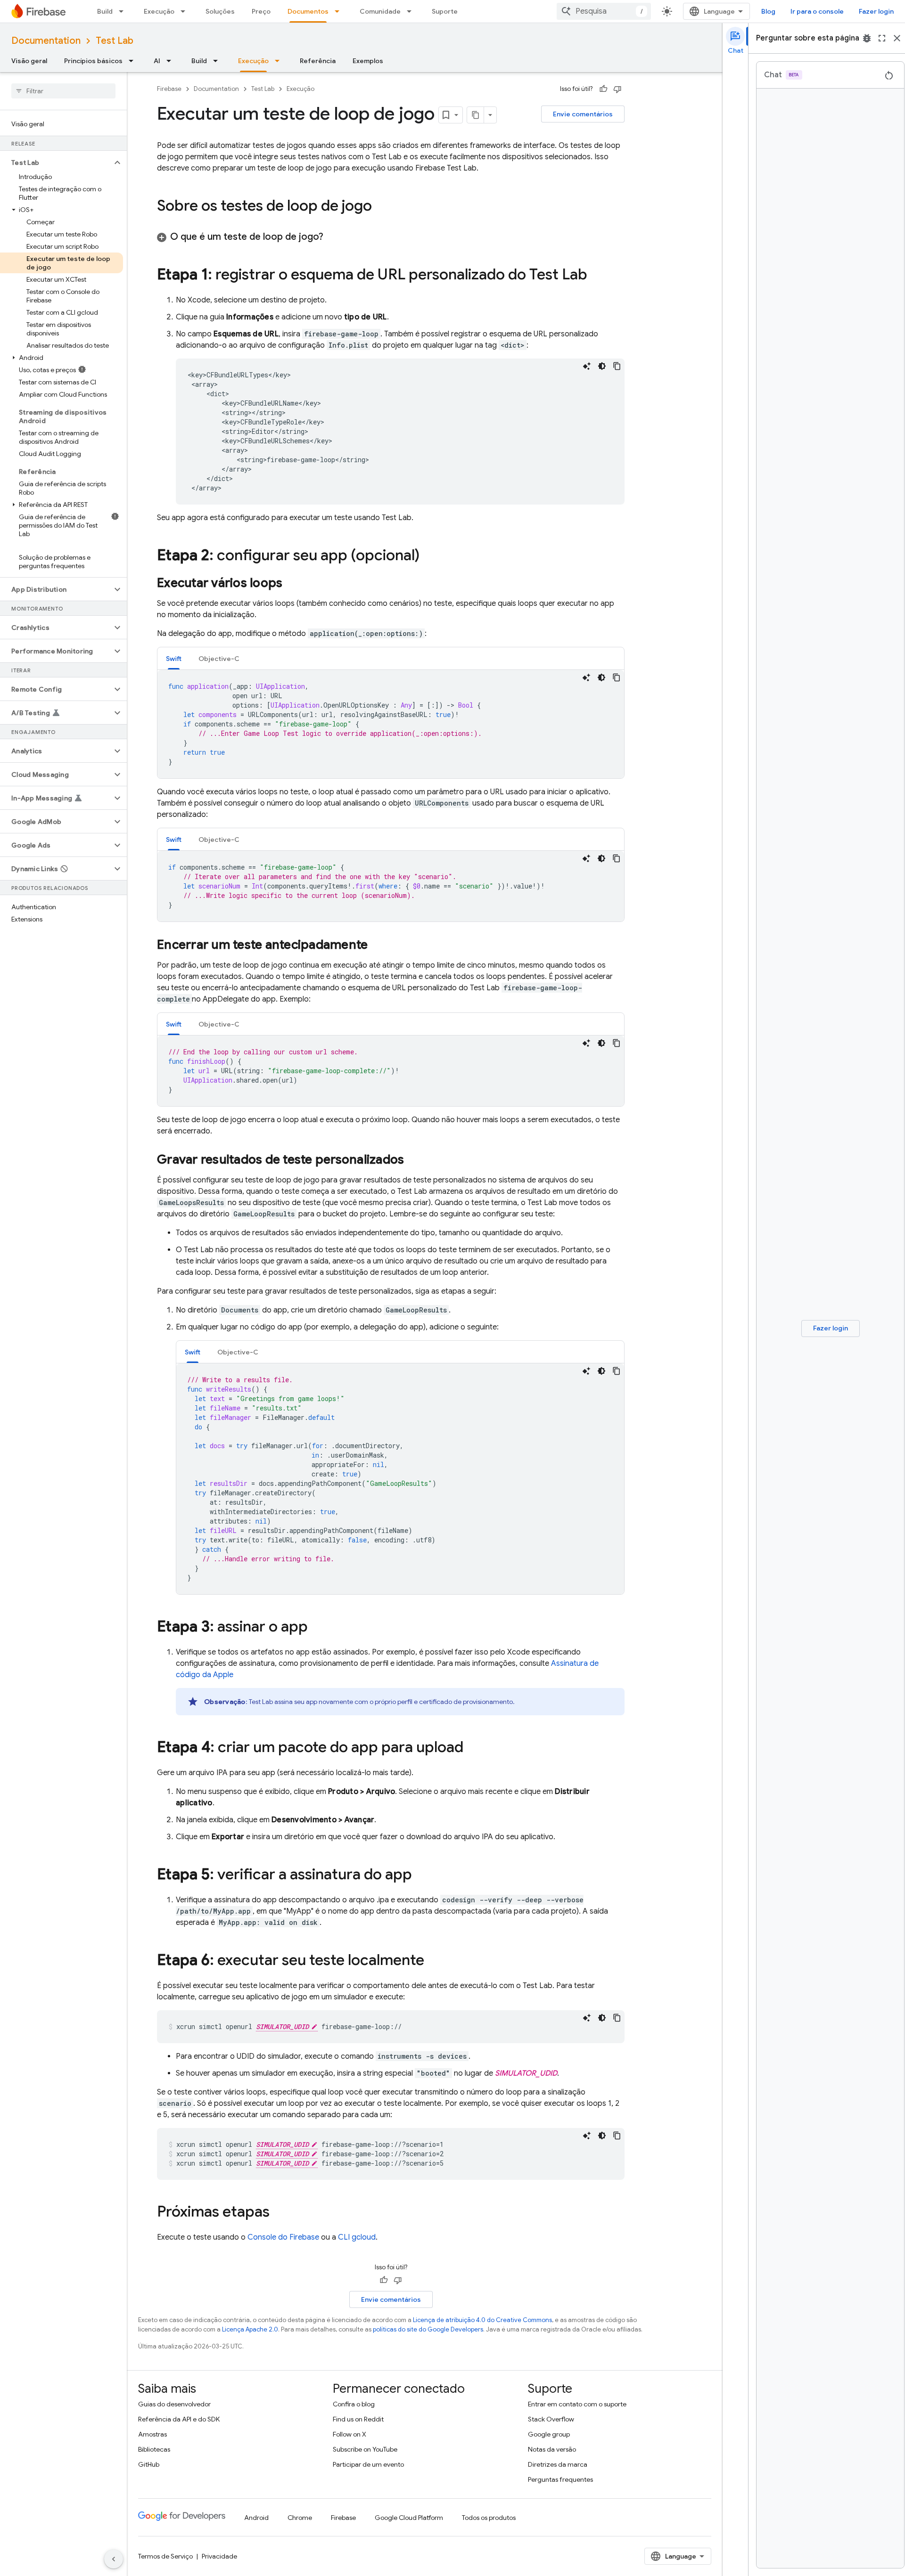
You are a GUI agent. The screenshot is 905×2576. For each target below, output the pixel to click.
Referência (318, 61)
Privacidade (219, 2556)
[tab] (174, 658)
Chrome (300, 2518)
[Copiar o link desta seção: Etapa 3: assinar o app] (317, 1628)
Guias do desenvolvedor (174, 2404)
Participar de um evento (368, 2464)
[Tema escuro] (602, 366)
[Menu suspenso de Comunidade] (412, 11)
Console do (283, 2237)
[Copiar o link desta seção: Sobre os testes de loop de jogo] (381, 207)
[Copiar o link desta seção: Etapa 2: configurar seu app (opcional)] (429, 556)
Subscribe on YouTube (365, 2449)
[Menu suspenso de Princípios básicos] (134, 61)
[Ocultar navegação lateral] (114, 2559)
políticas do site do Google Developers (428, 2329)
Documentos (308, 11)
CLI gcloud (357, 2237)
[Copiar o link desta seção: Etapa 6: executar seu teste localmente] (434, 1961)
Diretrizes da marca (558, 2464)
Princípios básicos (93, 61)
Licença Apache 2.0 (250, 2329)
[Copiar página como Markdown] (476, 115)
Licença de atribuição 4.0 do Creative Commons (482, 2320)
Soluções (220, 11)
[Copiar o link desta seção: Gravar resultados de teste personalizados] (413, 1160)
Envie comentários (583, 114)
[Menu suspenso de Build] (124, 11)
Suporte (445, 11)
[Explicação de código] (587, 366)
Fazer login (876, 11)
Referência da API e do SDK (179, 2419)
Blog (768, 11)
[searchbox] (63, 91)
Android (256, 2518)
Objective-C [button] (219, 659)
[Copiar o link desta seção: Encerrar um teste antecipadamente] (377, 946)
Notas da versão (552, 2449)
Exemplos (368, 61)
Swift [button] (174, 659)
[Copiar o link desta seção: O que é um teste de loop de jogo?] (333, 237)
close (897, 38)
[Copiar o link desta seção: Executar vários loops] (292, 584)
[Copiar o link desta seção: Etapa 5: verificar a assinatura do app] (421, 1875)
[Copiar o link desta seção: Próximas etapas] (279, 2213)
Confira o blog (354, 2404)
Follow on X (350, 2434)
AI (157, 61)
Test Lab (115, 41)
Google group (549, 2434)
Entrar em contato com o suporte (577, 2404)
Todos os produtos (489, 2518)
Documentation (46, 41)
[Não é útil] (617, 89)
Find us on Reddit (358, 2419)
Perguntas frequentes (560, 2479)
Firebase (169, 89)
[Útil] (603, 89)
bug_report (867, 38)
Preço (261, 11)
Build (105, 11)
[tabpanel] (391, 724)
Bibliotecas (154, 2449)
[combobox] (604, 11)
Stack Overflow (551, 2419)
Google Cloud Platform (409, 2518)
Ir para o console (817, 11)
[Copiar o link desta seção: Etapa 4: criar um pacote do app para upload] (473, 1748)
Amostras (152, 2434)
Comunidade (380, 11)
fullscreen (882, 38)
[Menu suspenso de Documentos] (340, 11)
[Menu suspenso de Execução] (186, 11)
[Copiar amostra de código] (617, 366)
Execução (159, 11)
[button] (56, 163)
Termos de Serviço (165, 2556)
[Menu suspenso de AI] (172, 61)
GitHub (149, 2464)
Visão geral (29, 61)
